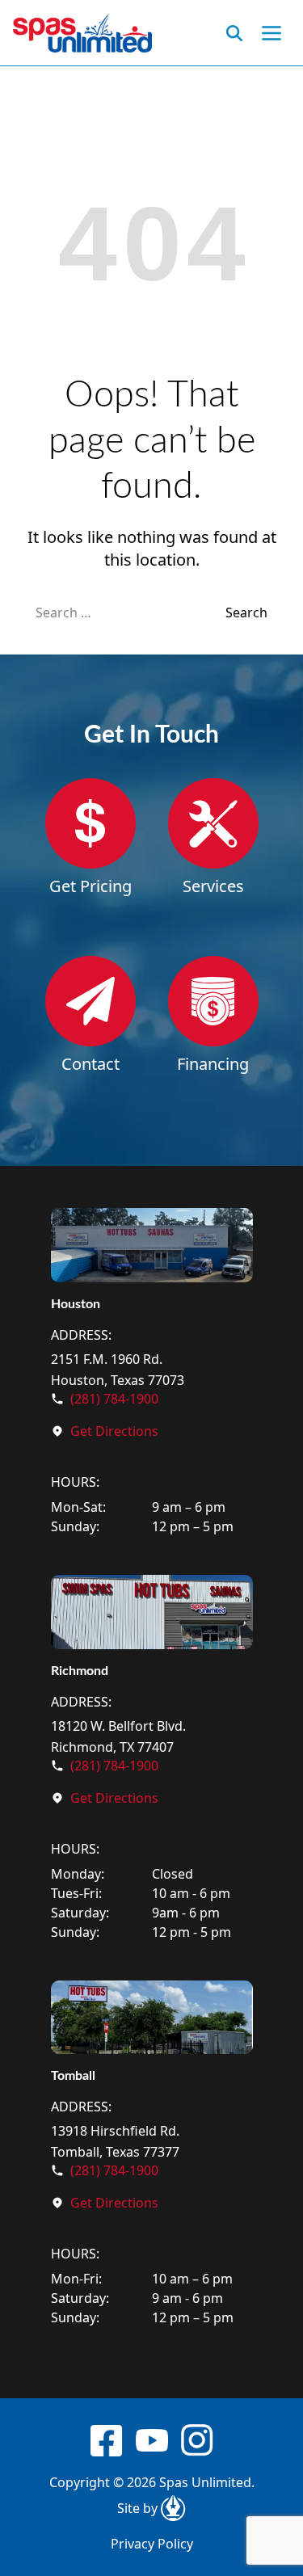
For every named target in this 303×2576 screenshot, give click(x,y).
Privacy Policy (152, 2544)
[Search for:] (130, 612)
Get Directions (114, 1431)
